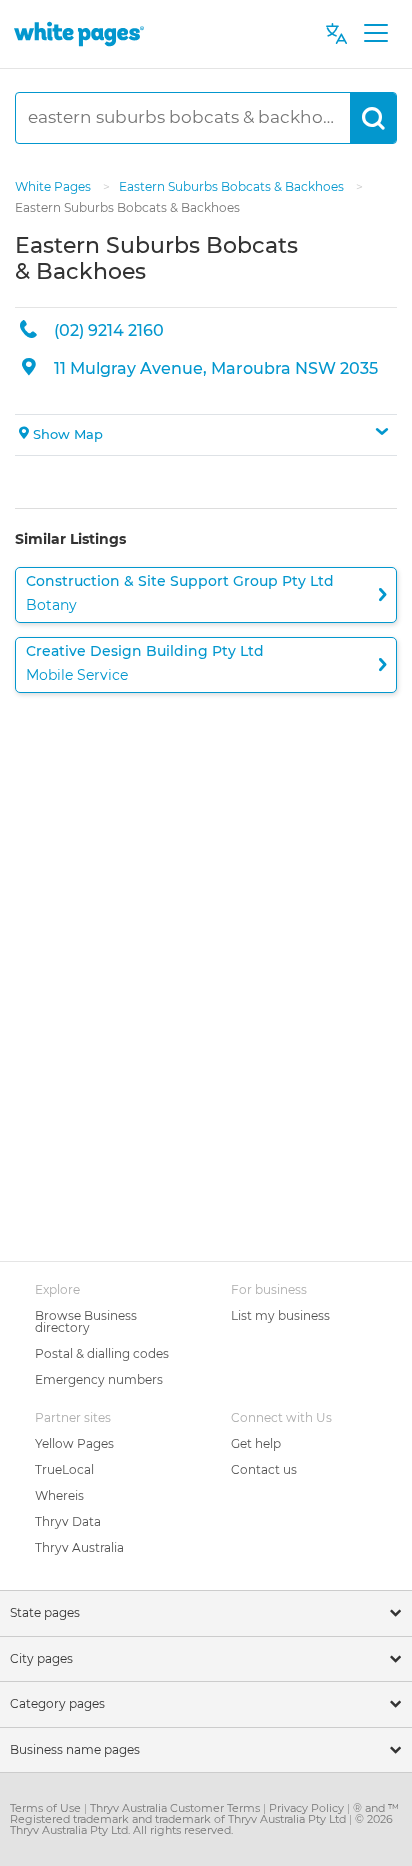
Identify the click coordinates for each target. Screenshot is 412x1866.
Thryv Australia (79, 1547)
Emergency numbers (99, 1379)
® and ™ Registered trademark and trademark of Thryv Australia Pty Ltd (204, 1813)
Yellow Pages (74, 1443)
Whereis (59, 1495)
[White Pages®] (79, 33)
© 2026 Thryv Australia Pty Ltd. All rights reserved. (201, 1824)
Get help (256, 1443)
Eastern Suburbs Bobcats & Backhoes (233, 186)
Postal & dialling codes (102, 1353)
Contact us (264, 1469)
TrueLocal (64, 1469)
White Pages (54, 186)
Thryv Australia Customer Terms (176, 1808)
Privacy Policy (308, 1808)
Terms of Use (47, 1808)
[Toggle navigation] (375, 34)
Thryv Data (68, 1521)
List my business (280, 1315)
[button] (206, 435)
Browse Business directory (86, 1321)
